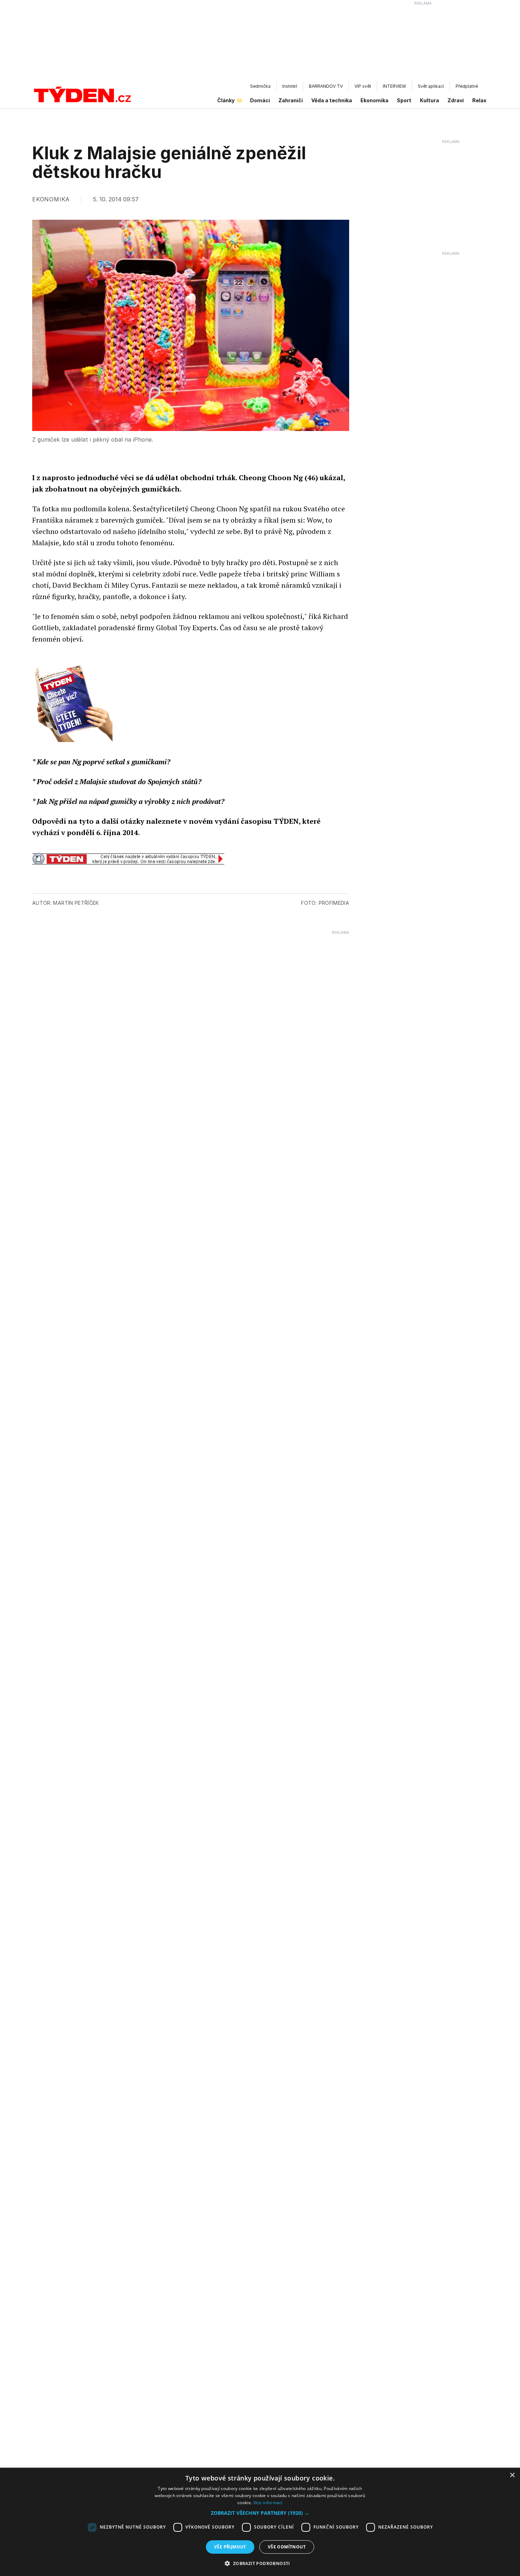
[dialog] (260, 2522)
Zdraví (456, 100)
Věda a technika (332, 100)
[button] (260, 2513)
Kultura (429, 100)
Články (226, 100)
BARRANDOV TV (326, 86)
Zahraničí (291, 100)
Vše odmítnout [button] (287, 2547)
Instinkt (290, 86)
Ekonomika (374, 100)
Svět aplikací (431, 86)
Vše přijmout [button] (230, 2547)
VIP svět (363, 86)
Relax (479, 100)
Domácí (260, 100)
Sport (404, 100)
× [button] (512, 2475)
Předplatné (467, 86)
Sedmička (260, 86)
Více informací (268, 2503)
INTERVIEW (394, 86)
